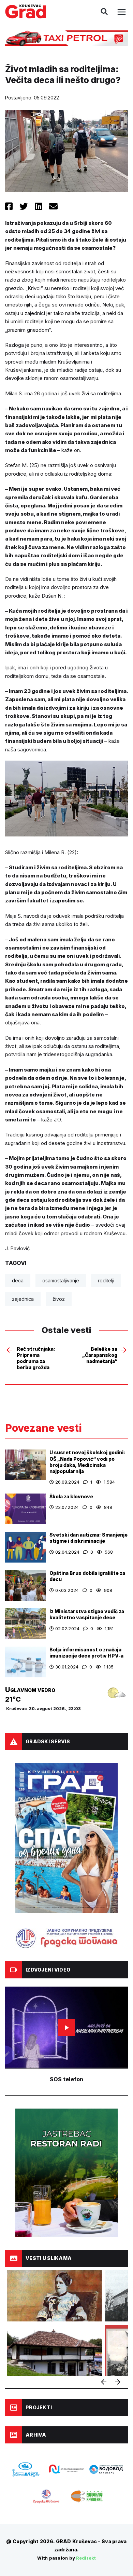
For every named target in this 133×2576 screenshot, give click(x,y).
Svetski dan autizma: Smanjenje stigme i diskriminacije (88, 1538)
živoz (59, 1299)
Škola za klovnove (71, 1496)
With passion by (66, 2558)
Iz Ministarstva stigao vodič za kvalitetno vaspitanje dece (87, 1614)
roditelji (106, 1280)
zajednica (23, 1299)
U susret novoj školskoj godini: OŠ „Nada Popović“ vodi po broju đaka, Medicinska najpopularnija (87, 1462)
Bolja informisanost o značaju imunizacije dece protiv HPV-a (86, 1653)
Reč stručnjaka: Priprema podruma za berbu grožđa (36, 1358)
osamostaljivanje (61, 1280)
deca (18, 1280)
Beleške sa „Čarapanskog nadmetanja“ (100, 1355)
